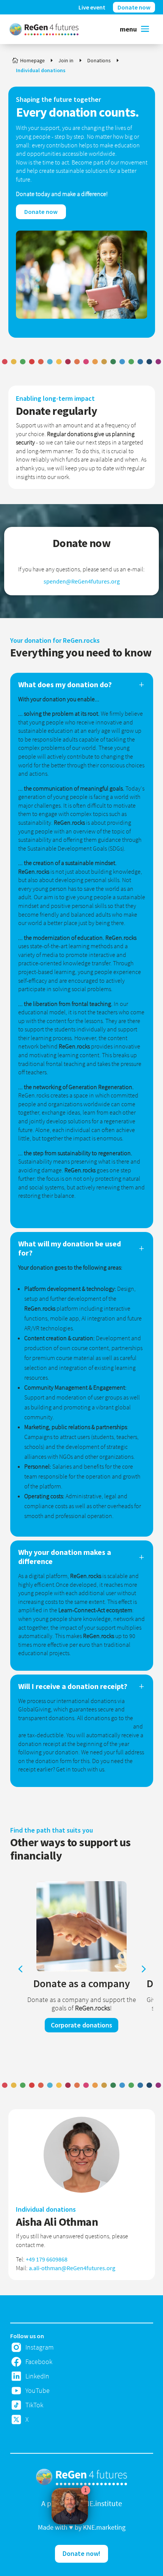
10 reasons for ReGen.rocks (52, 1210)
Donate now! (81, 2553)
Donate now (41, 212)
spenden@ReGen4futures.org (82, 581)
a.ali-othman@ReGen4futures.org (72, 2268)
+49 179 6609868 (47, 2259)
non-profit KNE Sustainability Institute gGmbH (75, 1726)
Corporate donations (81, 2025)
